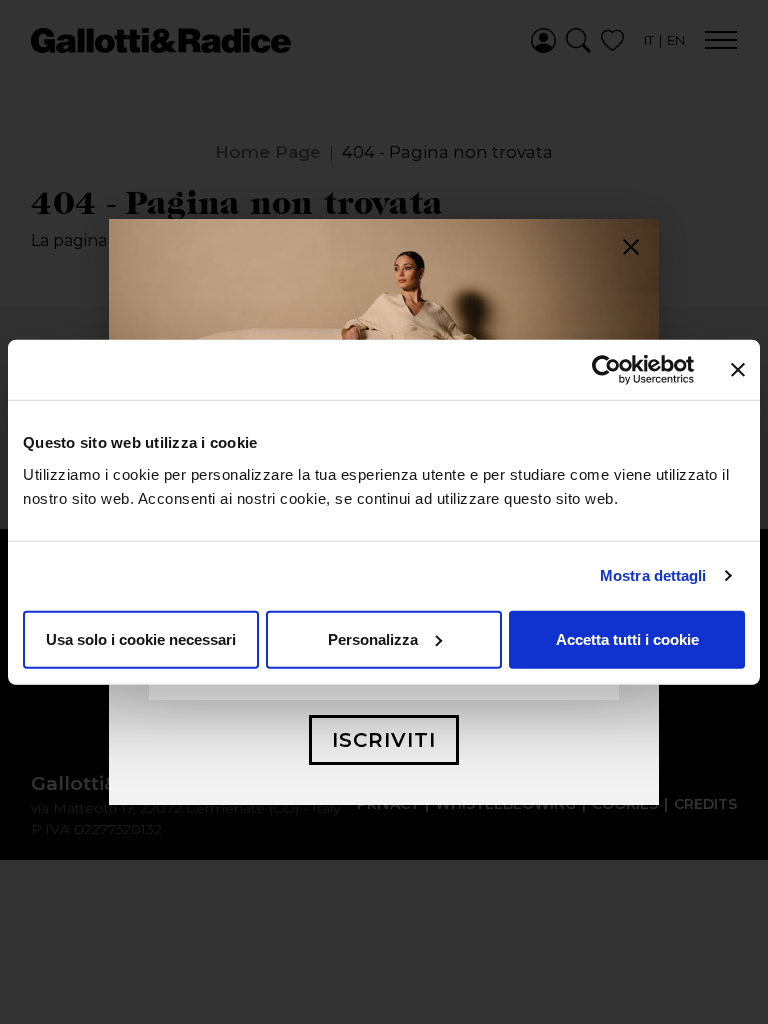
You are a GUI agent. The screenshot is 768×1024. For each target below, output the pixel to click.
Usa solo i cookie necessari (141, 638)
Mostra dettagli (653, 575)
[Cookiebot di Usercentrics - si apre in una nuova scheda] (606, 370)
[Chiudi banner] (738, 370)
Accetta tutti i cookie (627, 638)
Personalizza (373, 638)
